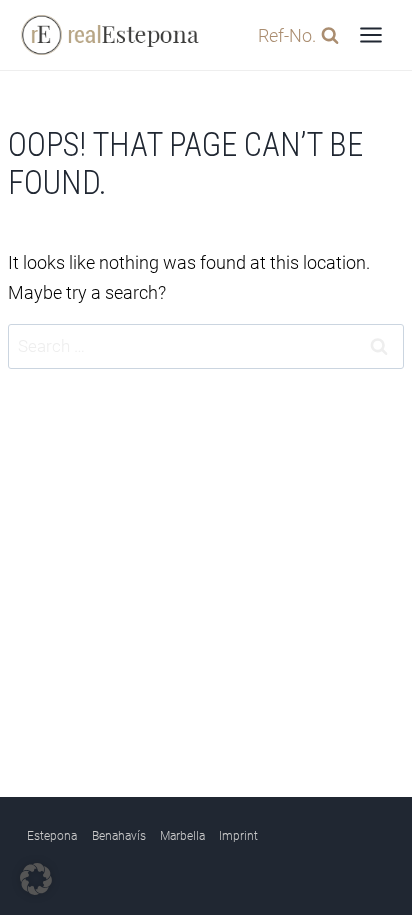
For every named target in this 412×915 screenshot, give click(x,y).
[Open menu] (370, 34)
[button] (36, 879)
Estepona (52, 836)
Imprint (238, 836)
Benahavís (119, 836)
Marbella (182, 836)
